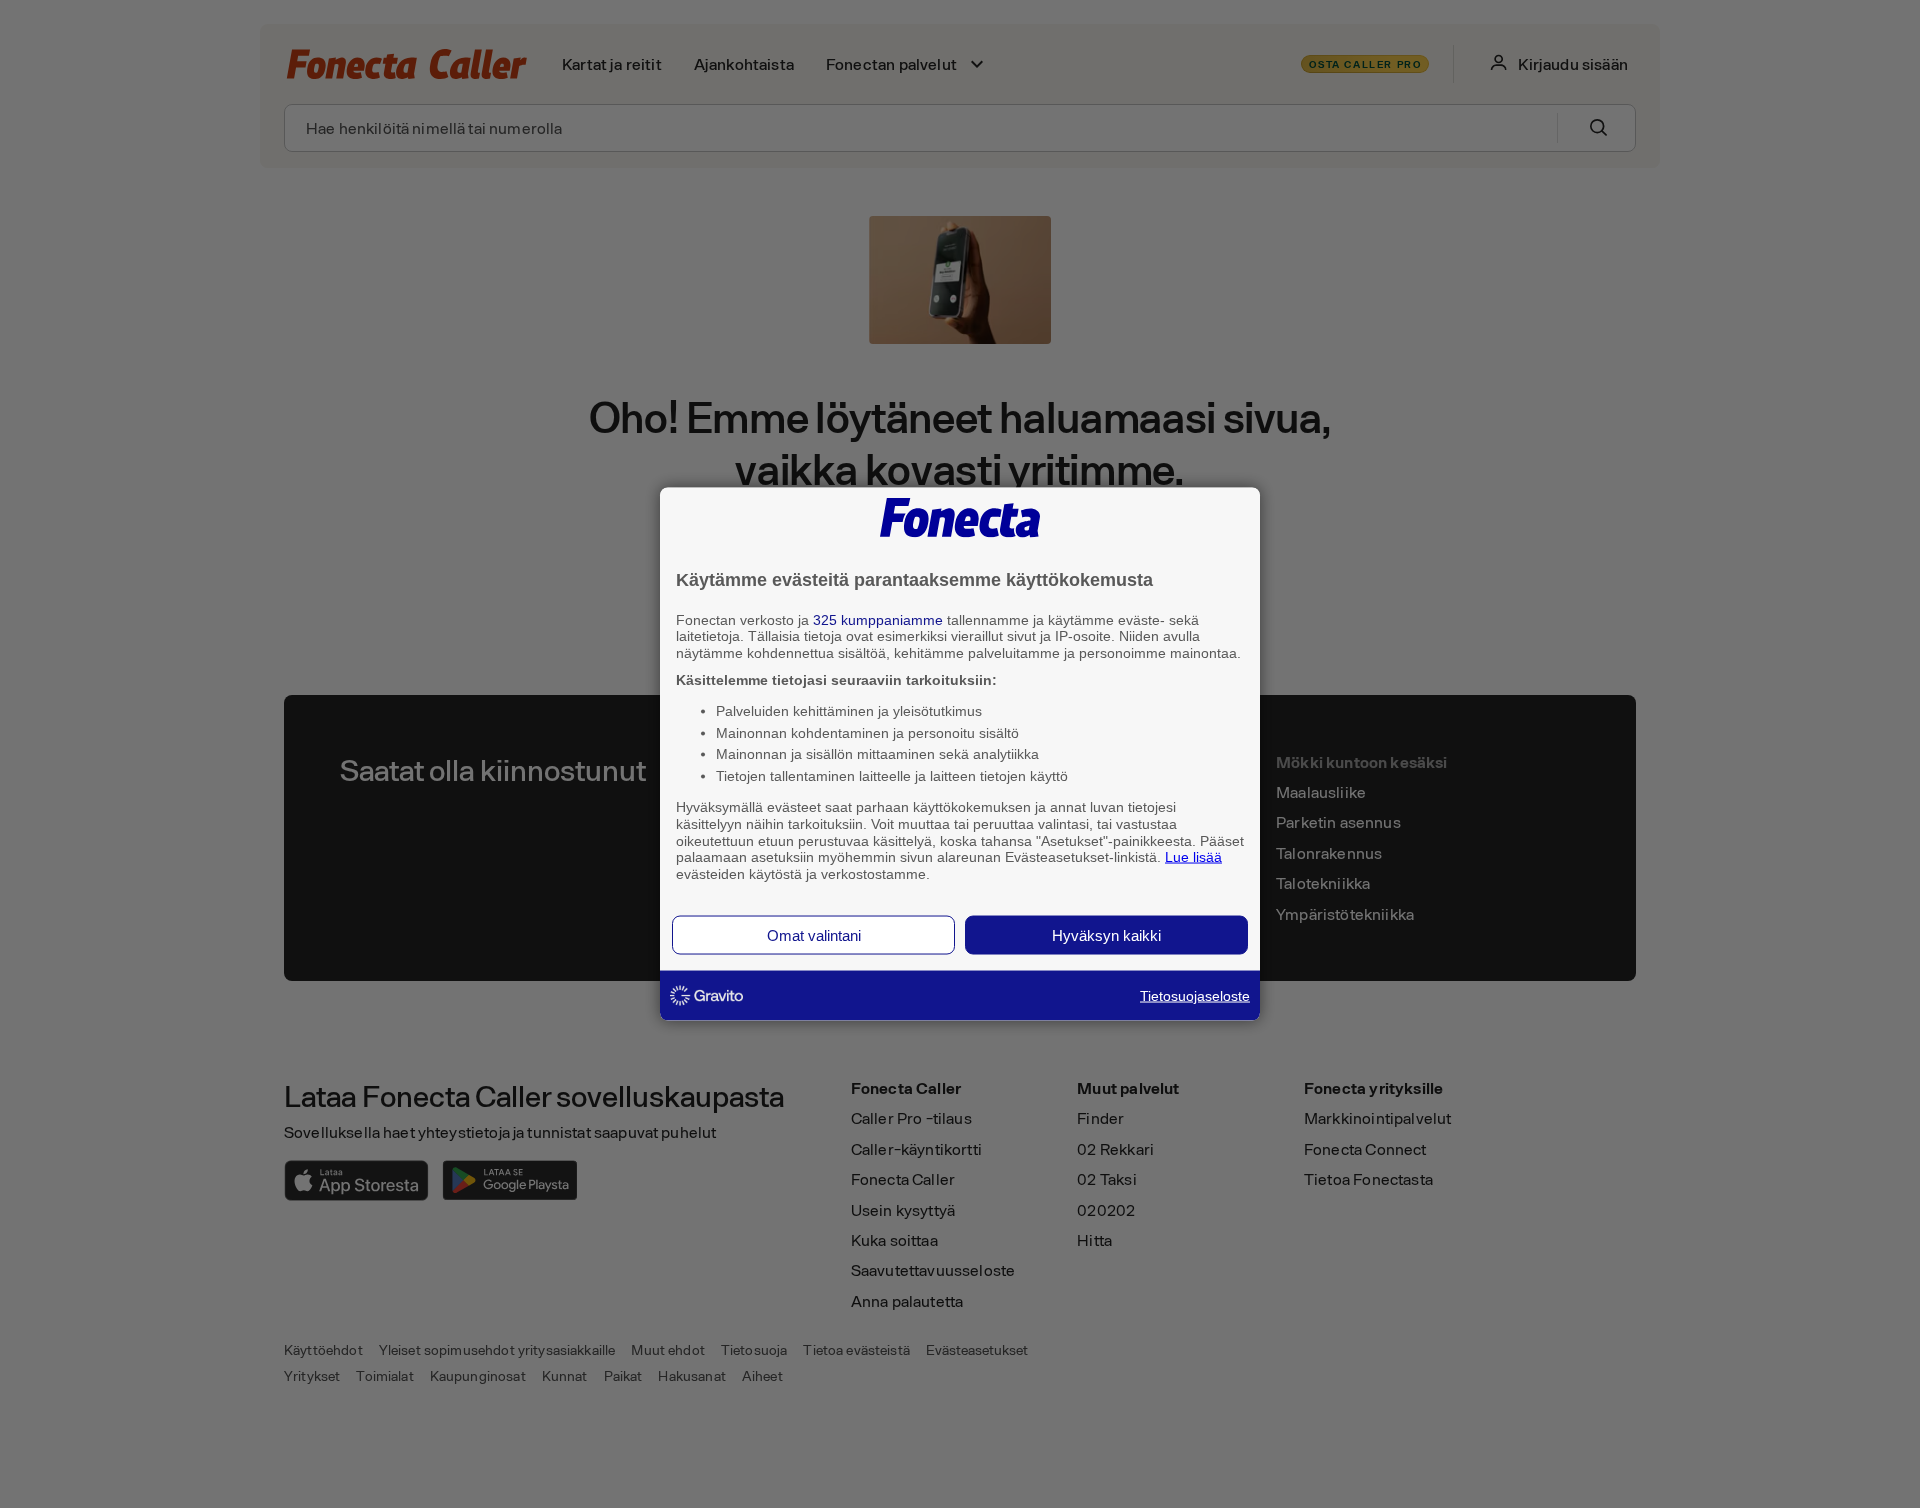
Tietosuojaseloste (1195, 995)
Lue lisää (1193, 857)
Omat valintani (814, 934)
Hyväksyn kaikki (1106, 934)
